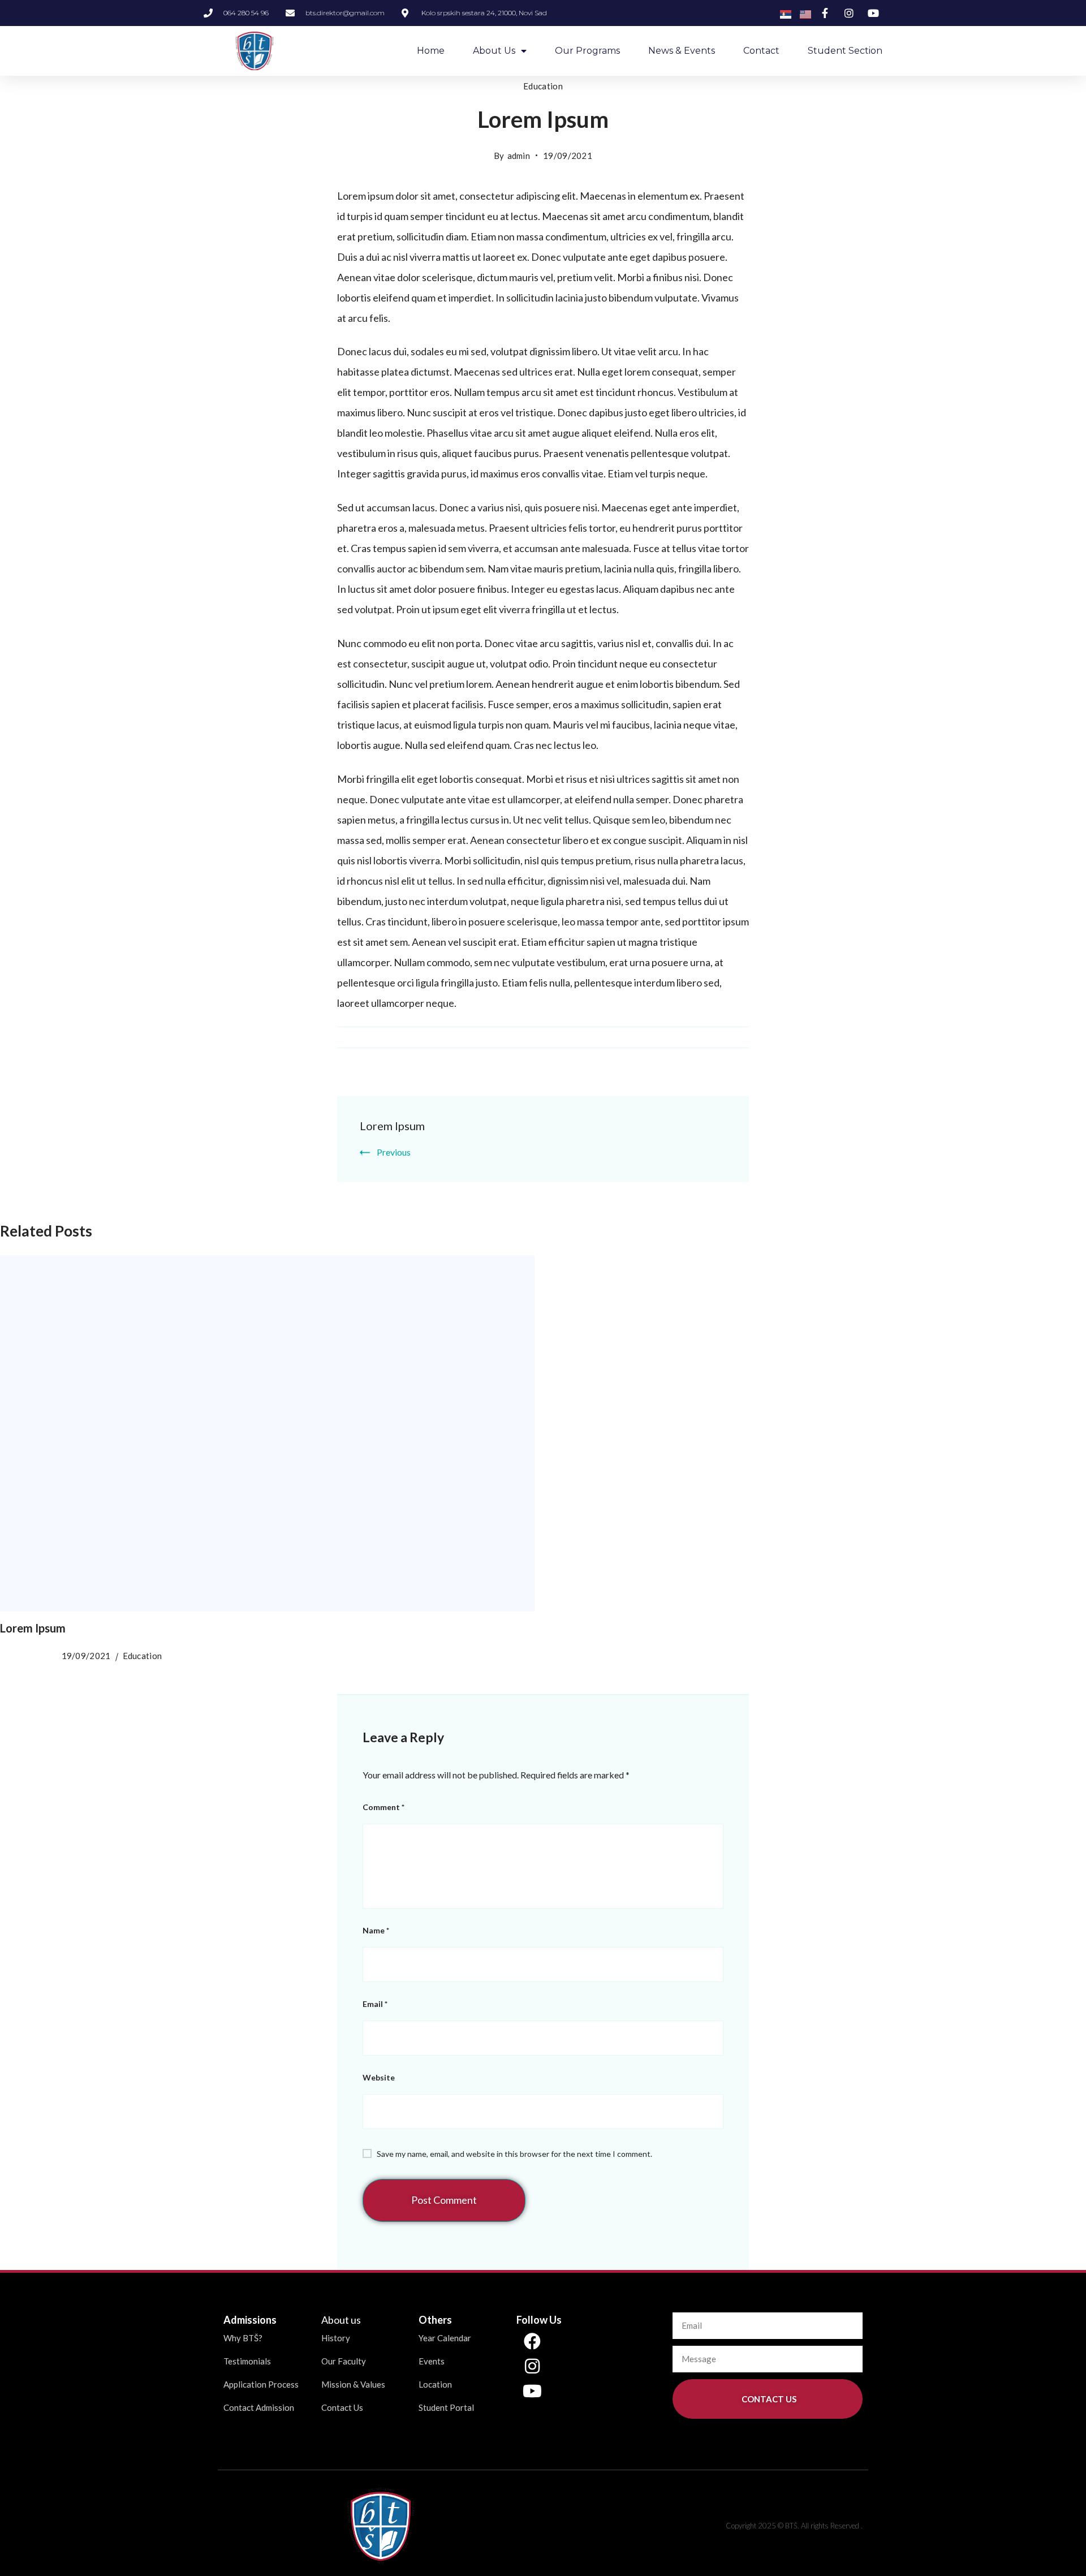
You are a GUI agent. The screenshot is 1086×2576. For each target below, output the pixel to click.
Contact (761, 51)
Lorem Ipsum (392, 1126)
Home (431, 51)
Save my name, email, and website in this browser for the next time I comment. (514, 2154)
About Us (494, 51)
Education (543, 86)
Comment (383, 1807)
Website (379, 2077)
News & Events (682, 51)
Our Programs (587, 51)
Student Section (845, 51)
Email (375, 2004)
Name (376, 1930)
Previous (394, 1152)
